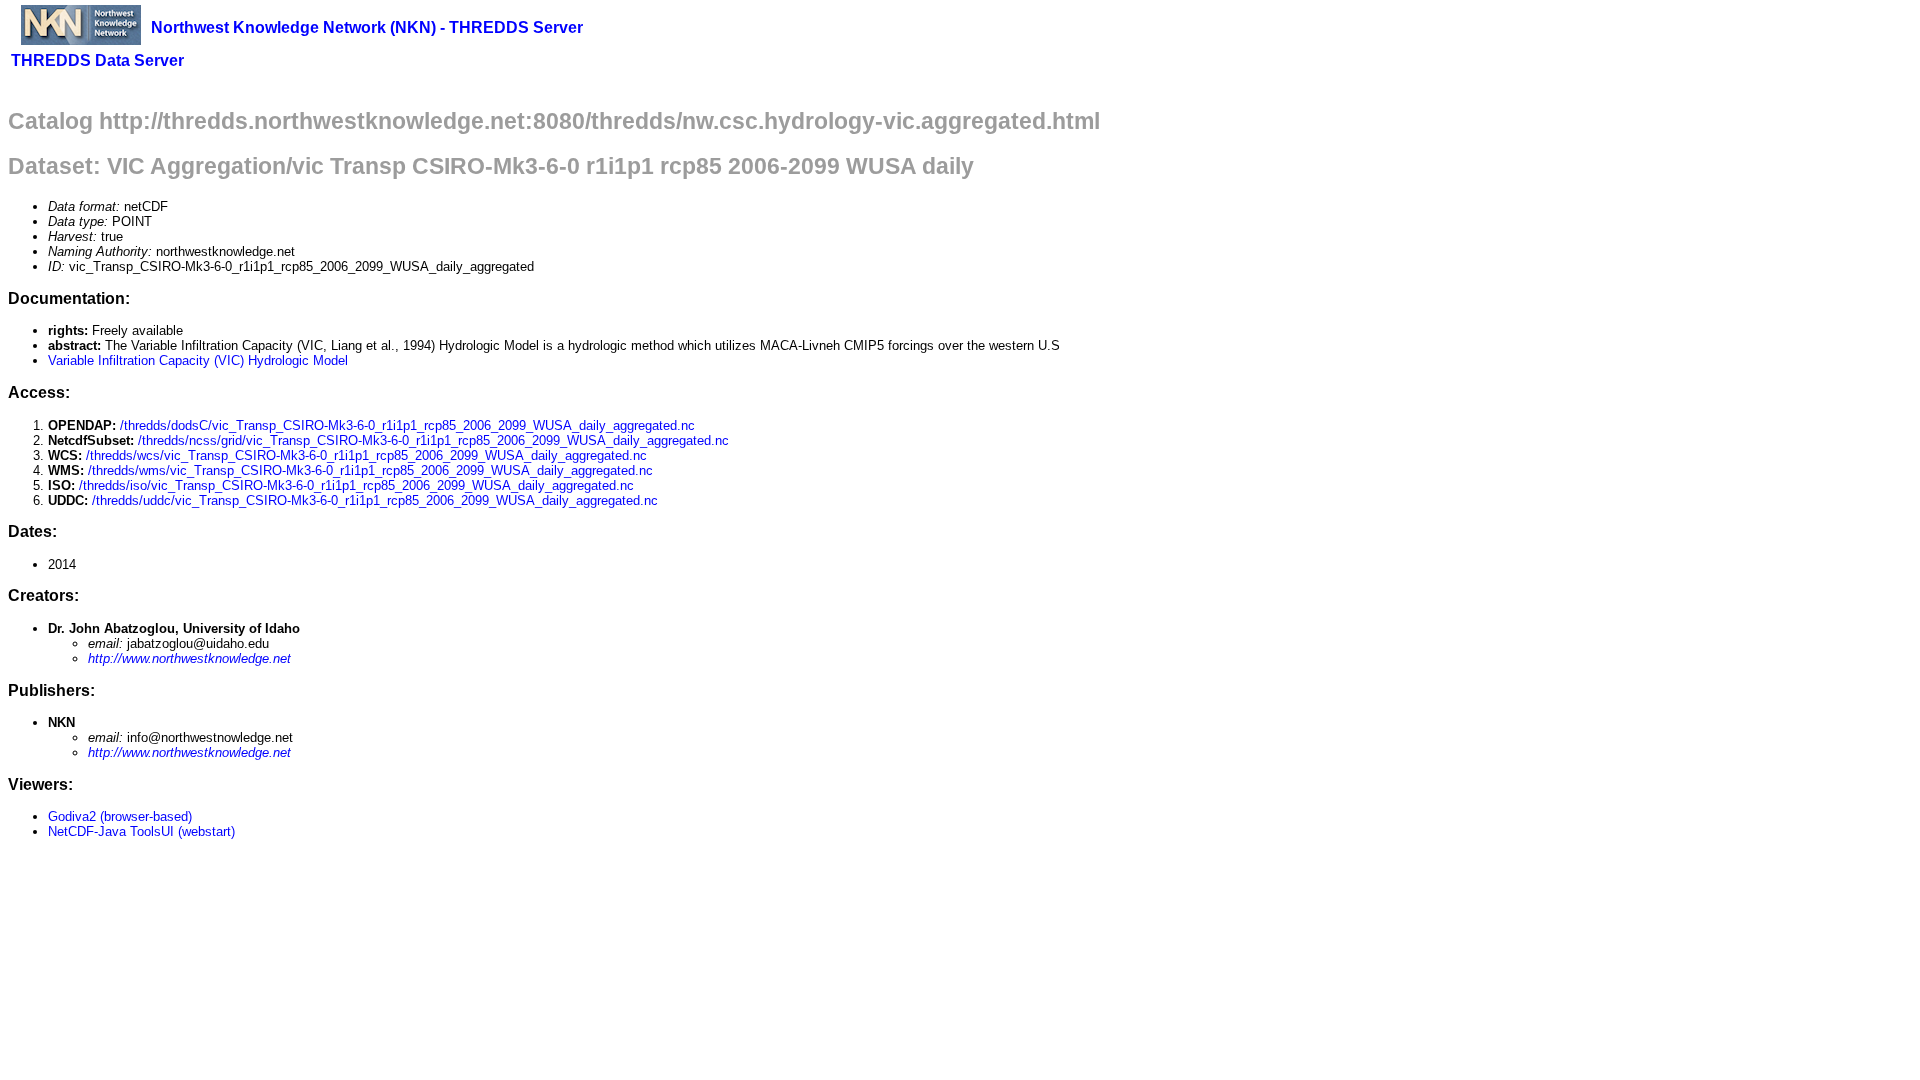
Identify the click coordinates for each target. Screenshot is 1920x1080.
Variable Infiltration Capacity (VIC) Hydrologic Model (198, 360)
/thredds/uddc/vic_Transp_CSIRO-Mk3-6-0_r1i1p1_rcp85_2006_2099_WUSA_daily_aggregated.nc (375, 500)
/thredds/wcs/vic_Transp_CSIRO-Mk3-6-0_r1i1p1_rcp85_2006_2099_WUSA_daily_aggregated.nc (366, 455)
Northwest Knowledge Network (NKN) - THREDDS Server (367, 27)
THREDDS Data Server (97, 60)
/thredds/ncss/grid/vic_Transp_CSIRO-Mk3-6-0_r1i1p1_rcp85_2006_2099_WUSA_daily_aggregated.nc (433, 440)
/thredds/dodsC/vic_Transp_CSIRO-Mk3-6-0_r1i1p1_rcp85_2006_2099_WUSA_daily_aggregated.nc (407, 425)
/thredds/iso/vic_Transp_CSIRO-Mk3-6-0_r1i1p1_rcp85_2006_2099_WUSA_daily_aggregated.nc (356, 485)
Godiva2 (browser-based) (120, 816)
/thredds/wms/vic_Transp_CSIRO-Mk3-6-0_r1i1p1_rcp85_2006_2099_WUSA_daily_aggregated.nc (370, 470)
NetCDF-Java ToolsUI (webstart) (141, 831)
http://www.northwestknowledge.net (189, 658)
